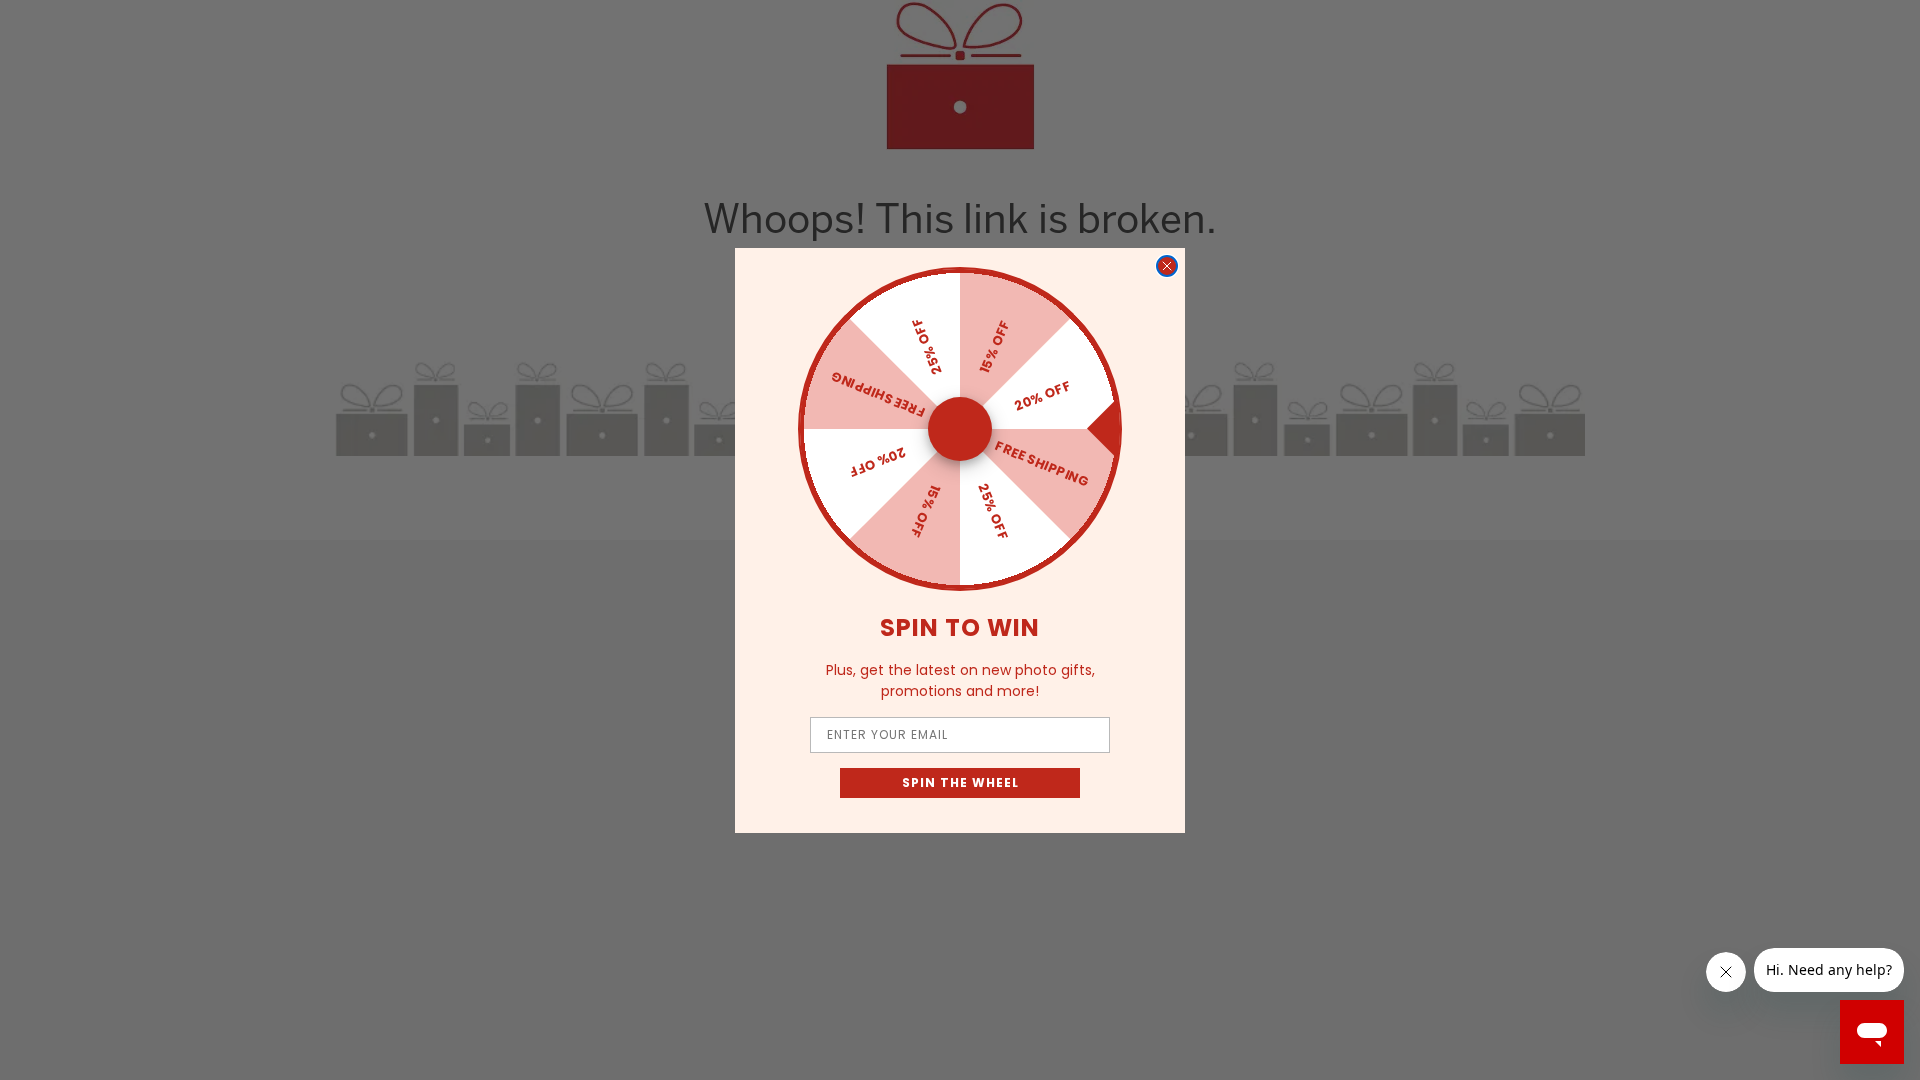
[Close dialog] (1167, 266)
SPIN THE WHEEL (960, 782)
